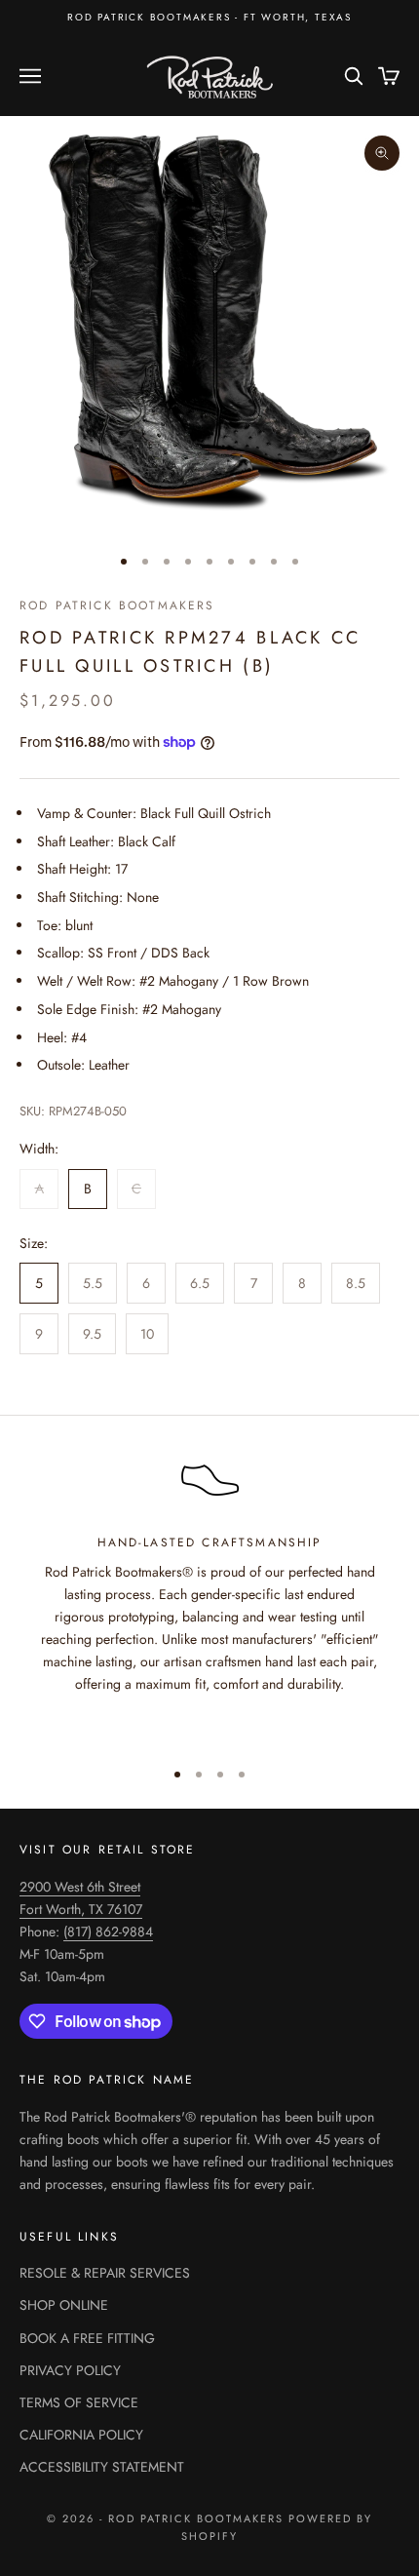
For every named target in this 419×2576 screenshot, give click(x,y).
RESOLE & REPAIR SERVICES (105, 2273)
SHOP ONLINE (64, 2305)
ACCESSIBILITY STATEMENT (102, 2467)
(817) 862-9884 (108, 1932)
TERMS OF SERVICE (79, 2402)
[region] (209, 1594)
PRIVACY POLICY (70, 2370)
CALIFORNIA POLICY (81, 2435)
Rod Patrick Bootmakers (117, 605)
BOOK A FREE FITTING (87, 2338)
